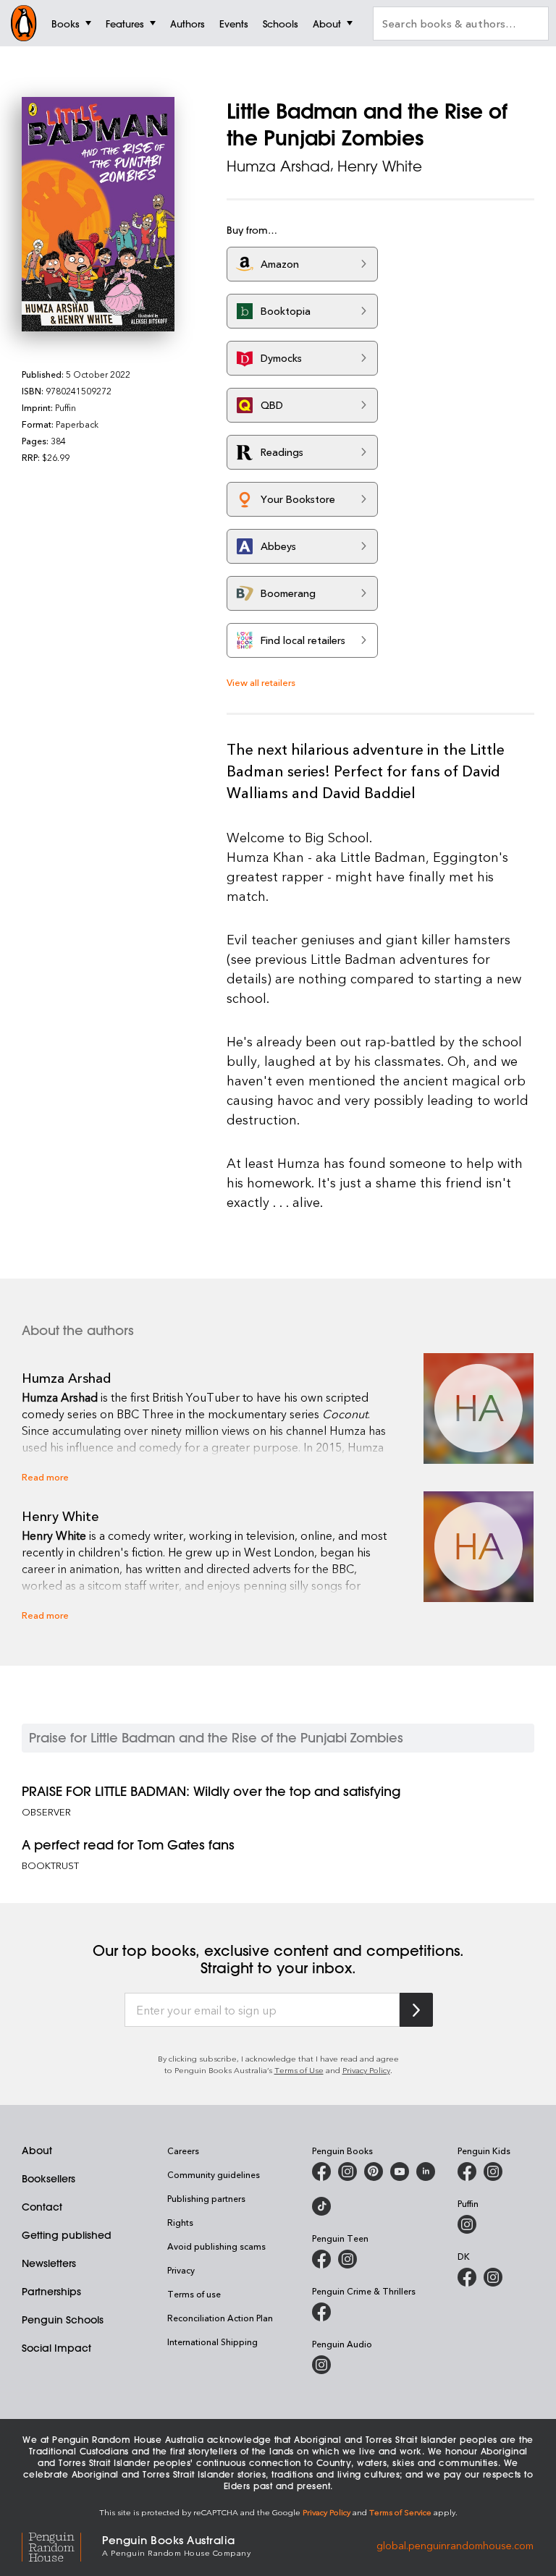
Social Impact (56, 2348)
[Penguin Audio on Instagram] (321, 2365)
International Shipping (212, 2342)
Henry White (380, 166)
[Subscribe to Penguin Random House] (416, 2010)
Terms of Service (400, 2512)
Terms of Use (299, 2070)
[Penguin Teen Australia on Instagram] (347, 2259)
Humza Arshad (278, 166)
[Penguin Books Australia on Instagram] (347, 2172)
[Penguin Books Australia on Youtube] (400, 2172)
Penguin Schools (63, 2320)
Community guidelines (214, 2174)
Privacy (181, 2270)
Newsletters (49, 2263)
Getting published (67, 2235)
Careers (183, 2151)
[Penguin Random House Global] (62, 2545)
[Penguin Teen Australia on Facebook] (321, 2259)
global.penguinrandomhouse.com (455, 2545)
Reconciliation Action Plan (220, 2318)
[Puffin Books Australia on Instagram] (467, 2224)
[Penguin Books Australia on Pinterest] (374, 2172)
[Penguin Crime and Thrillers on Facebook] (321, 2312)
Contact (42, 2207)
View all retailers (261, 682)
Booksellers (49, 2179)
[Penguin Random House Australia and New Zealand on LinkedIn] (426, 2172)
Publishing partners (206, 2198)
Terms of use (194, 2294)
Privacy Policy (366, 2070)
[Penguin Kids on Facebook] (467, 2172)
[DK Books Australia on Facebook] (467, 2277)
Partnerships (51, 2292)
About (37, 2151)
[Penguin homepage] (24, 23)
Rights (180, 2222)
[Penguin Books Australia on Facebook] (321, 2172)
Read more (45, 1476)
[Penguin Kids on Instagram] (493, 2172)
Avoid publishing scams (216, 2246)
